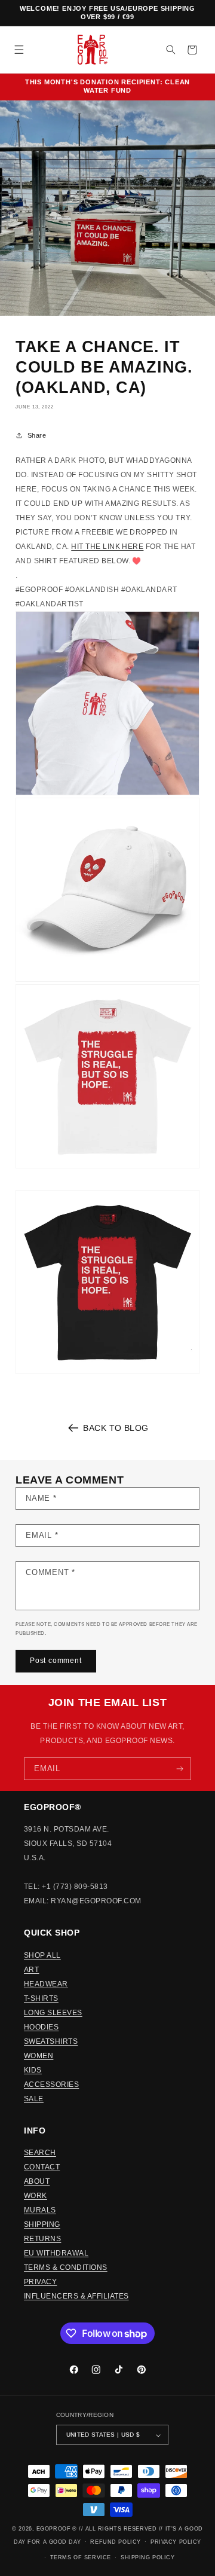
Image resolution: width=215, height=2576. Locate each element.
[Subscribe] (180, 1769)
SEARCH (40, 2153)
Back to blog (116, 1428)
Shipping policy (148, 2557)
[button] (19, 50)
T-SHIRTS (41, 1998)
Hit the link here (107, 547)
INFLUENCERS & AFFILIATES (76, 2296)
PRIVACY (40, 2282)
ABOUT (37, 2181)
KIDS (33, 2070)
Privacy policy (176, 2542)
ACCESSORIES (51, 2084)
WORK (36, 2196)
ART (31, 1970)
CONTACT (42, 2167)
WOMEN (39, 2056)
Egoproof (53, 2529)
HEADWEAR (46, 1984)
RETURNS (42, 2239)
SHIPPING (42, 2224)
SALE (34, 2099)
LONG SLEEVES (53, 2013)
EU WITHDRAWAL (56, 2253)
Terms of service (81, 2557)
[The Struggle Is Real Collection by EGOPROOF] (107, 703)
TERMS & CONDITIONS (66, 2267)
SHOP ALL (42, 1955)
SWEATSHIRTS (51, 2041)
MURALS (40, 2210)
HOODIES (41, 2027)
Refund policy (115, 2542)
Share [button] (37, 435)
